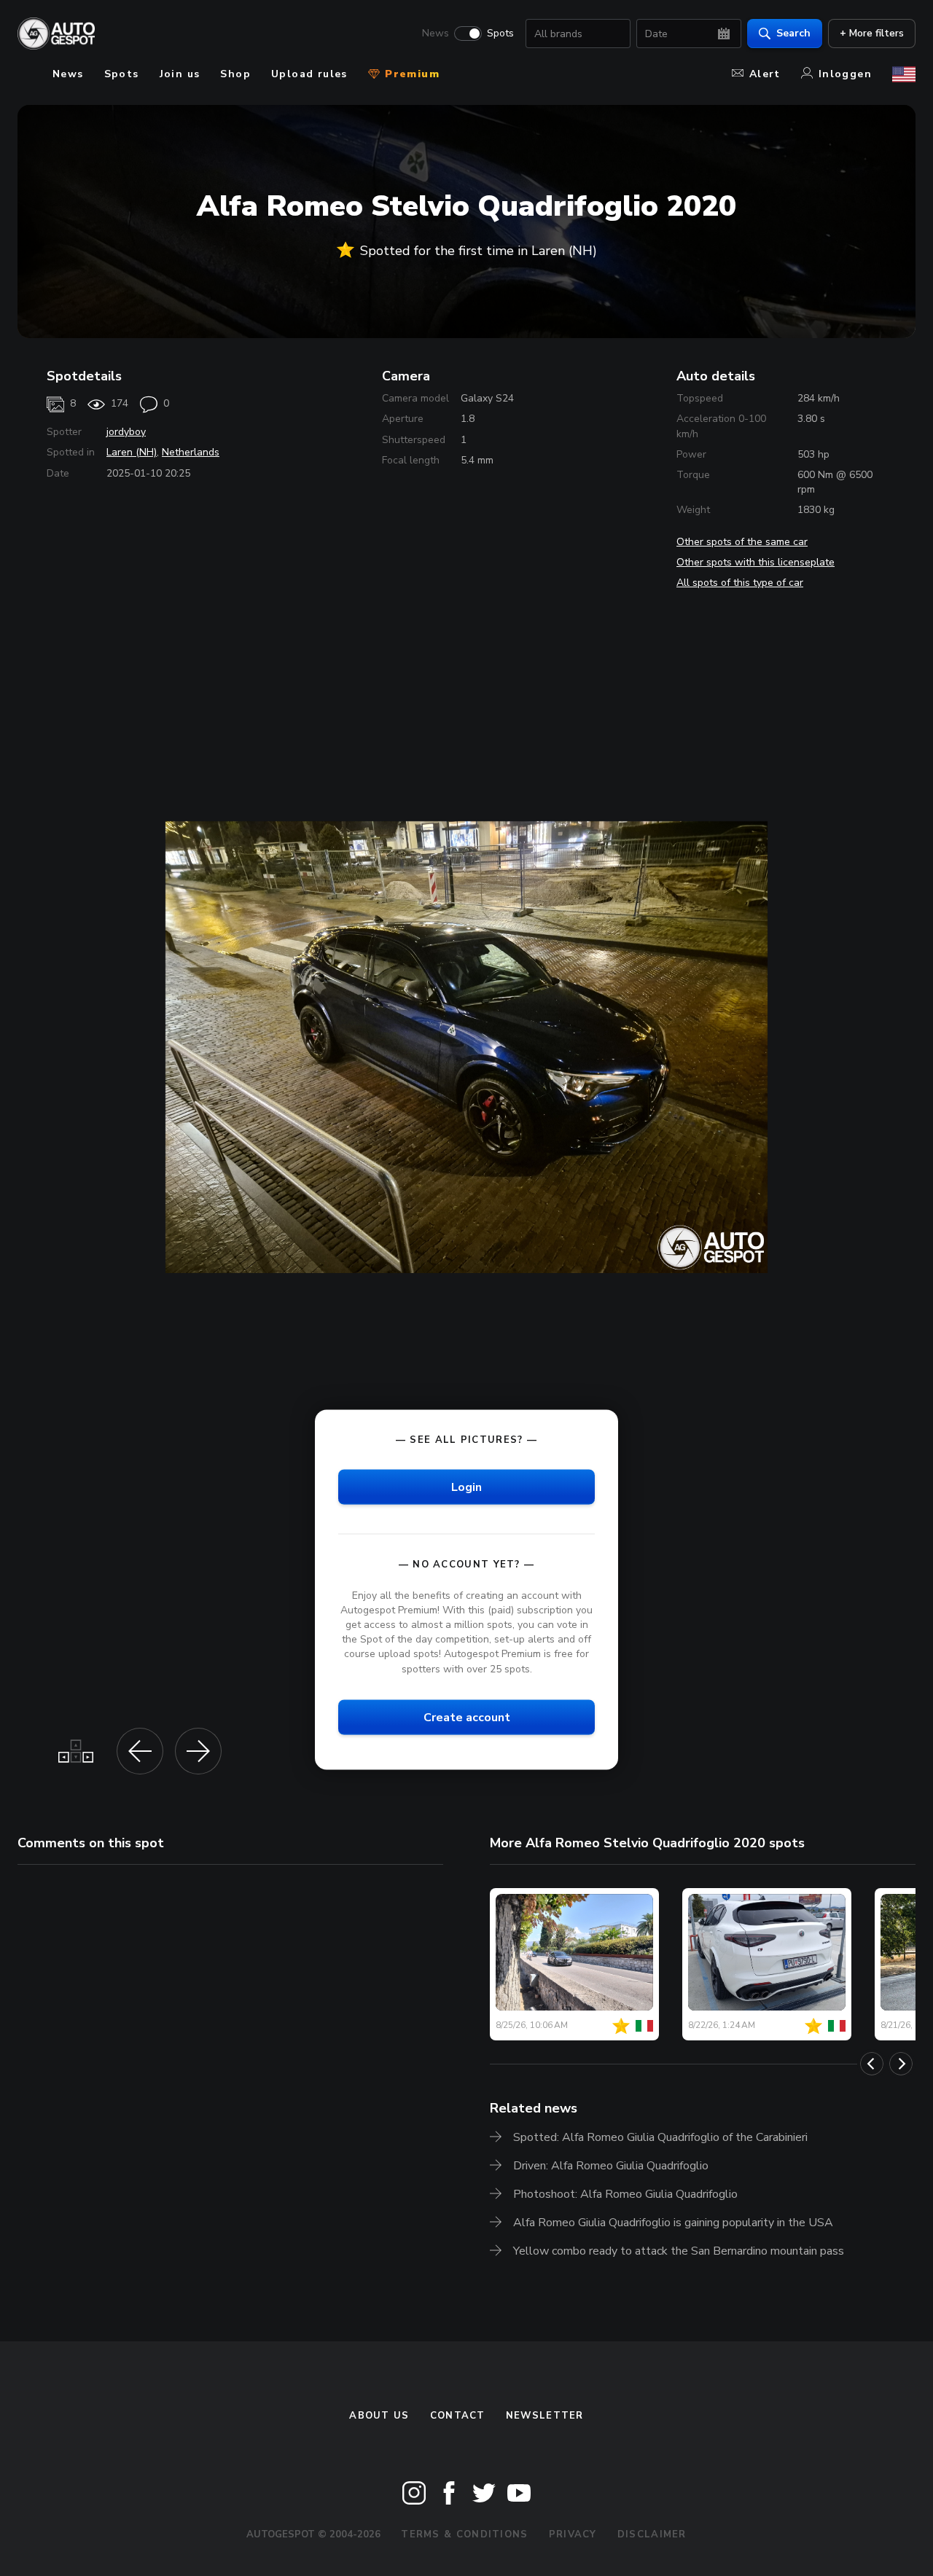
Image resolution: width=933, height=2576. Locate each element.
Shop (235, 74)
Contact (458, 2416)
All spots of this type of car (740, 583)
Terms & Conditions (464, 2534)
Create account (467, 1717)
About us (379, 2416)
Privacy (573, 2534)
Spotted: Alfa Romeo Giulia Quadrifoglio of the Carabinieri (660, 2137)
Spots (500, 34)
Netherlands (191, 452)
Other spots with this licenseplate (756, 562)
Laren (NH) (132, 452)
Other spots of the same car (742, 542)
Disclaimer (652, 2534)
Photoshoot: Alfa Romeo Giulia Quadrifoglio (625, 2194)
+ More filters (872, 33)
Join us (180, 74)
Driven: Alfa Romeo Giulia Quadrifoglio (611, 2166)
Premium (410, 74)
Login (466, 1487)
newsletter (545, 2416)
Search (793, 33)
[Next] (901, 2064)
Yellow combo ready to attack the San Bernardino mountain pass (679, 2251)
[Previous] (872, 2064)
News (436, 34)
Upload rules (309, 74)
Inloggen (845, 74)
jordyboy (126, 432)
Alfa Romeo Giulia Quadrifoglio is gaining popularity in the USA (673, 2223)
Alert (765, 74)
